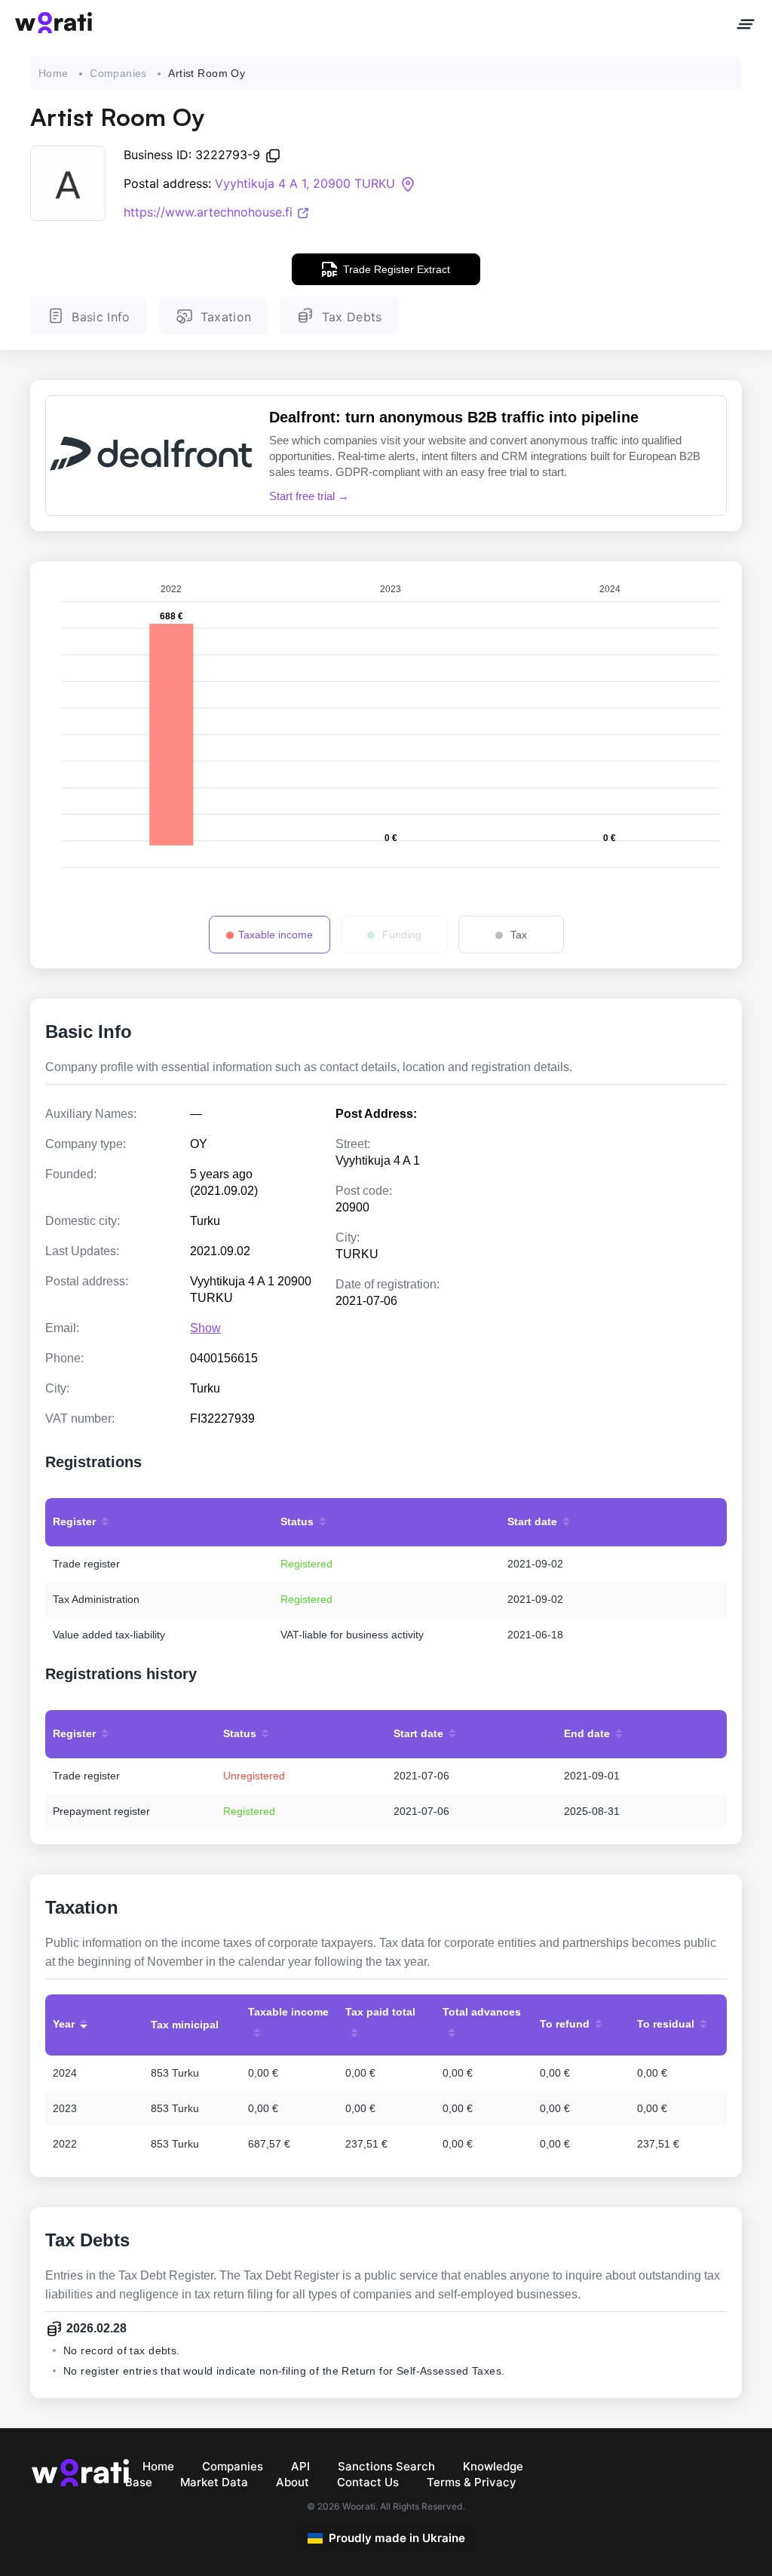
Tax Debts (352, 317)
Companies (118, 73)
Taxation (226, 317)
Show (205, 1328)
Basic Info (101, 317)
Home (54, 73)
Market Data (214, 2482)
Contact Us (368, 2482)
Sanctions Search (386, 2466)
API (300, 2466)
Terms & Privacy (472, 2482)
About (293, 2482)
